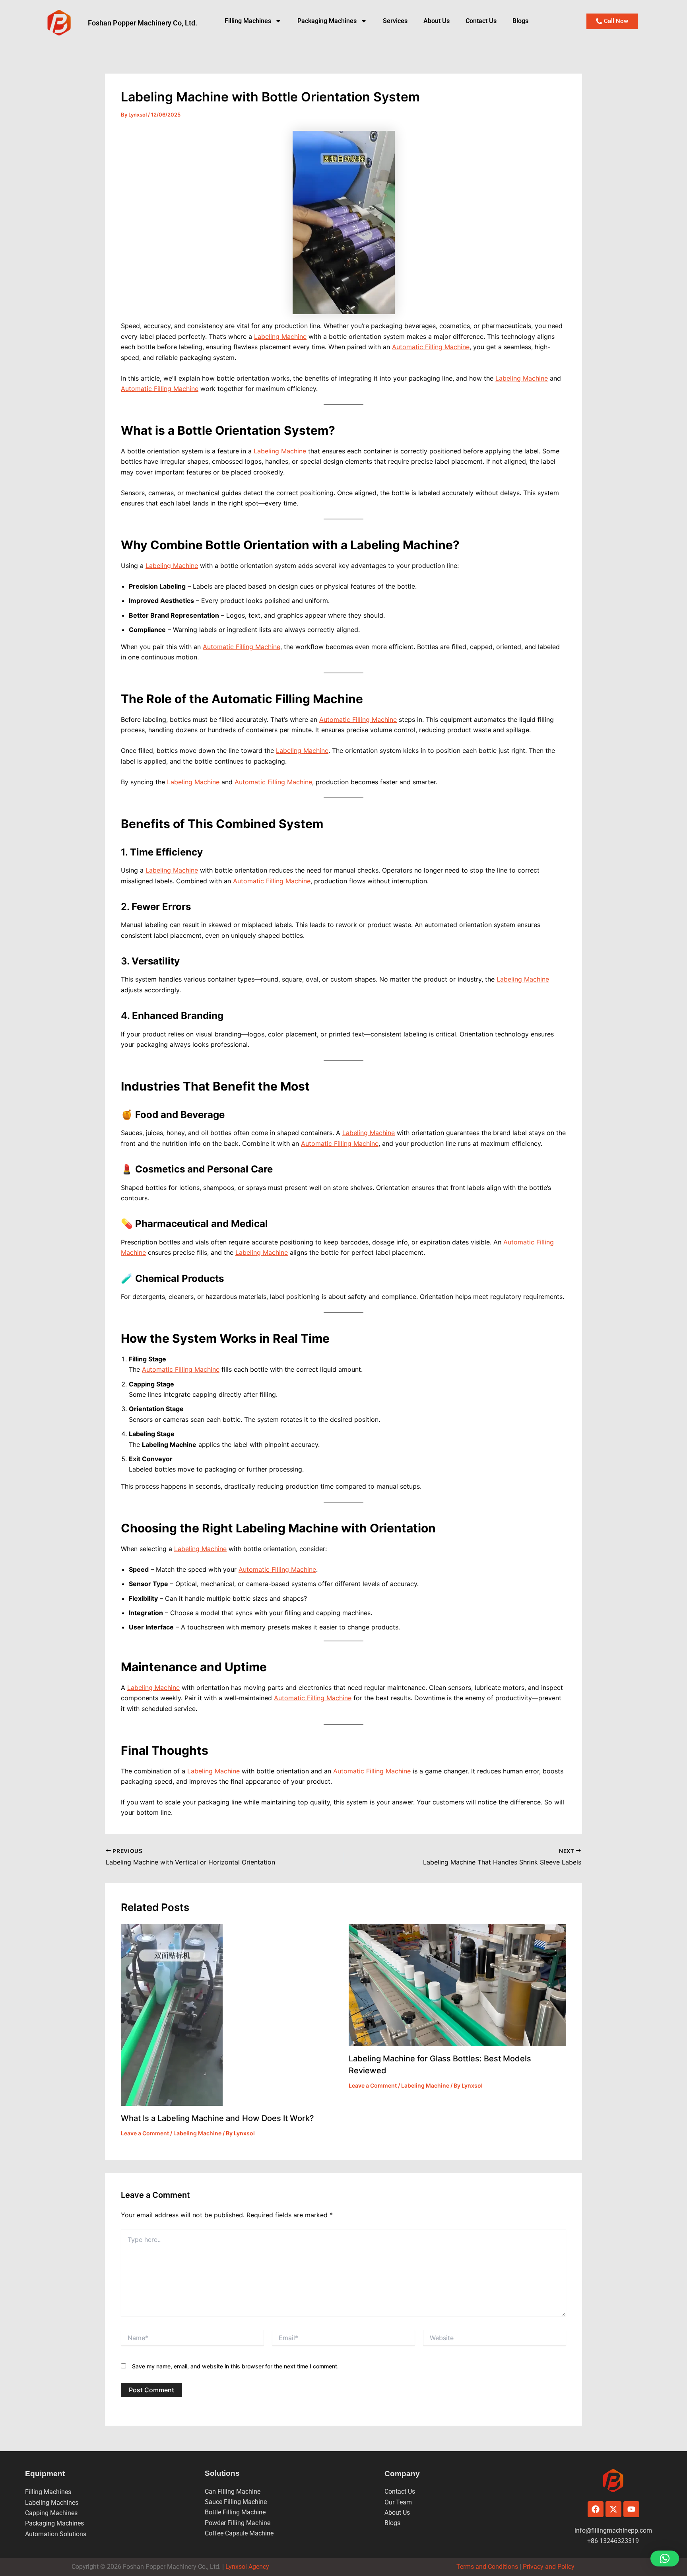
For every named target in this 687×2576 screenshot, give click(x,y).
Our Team (398, 2502)
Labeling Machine (280, 336)
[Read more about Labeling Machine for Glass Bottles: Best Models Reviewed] (458, 1984)
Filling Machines (248, 21)
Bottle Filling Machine (235, 2512)
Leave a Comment (145, 2133)
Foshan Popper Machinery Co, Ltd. (143, 23)
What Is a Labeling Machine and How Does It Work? (217, 2118)
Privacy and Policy (548, 2567)
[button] (665, 2559)
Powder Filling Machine (238, 2523)
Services (395, 21)
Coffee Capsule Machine (239, 2533)
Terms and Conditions (487, 2567)
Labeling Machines (52, 2503)
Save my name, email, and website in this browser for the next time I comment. (235, 2366)
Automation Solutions (56, 2534)
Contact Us (481, 21)
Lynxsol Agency (249, 2567)
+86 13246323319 (613, 2541)
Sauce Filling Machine (236, 2502)
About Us (437, 21)
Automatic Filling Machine (431, 347)
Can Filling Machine (233, 2491)
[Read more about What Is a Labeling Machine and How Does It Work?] (172, 2014)
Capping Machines (51, 2513)
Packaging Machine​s (327, 21)
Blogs (520, 21)
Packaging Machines (54, 2523)
